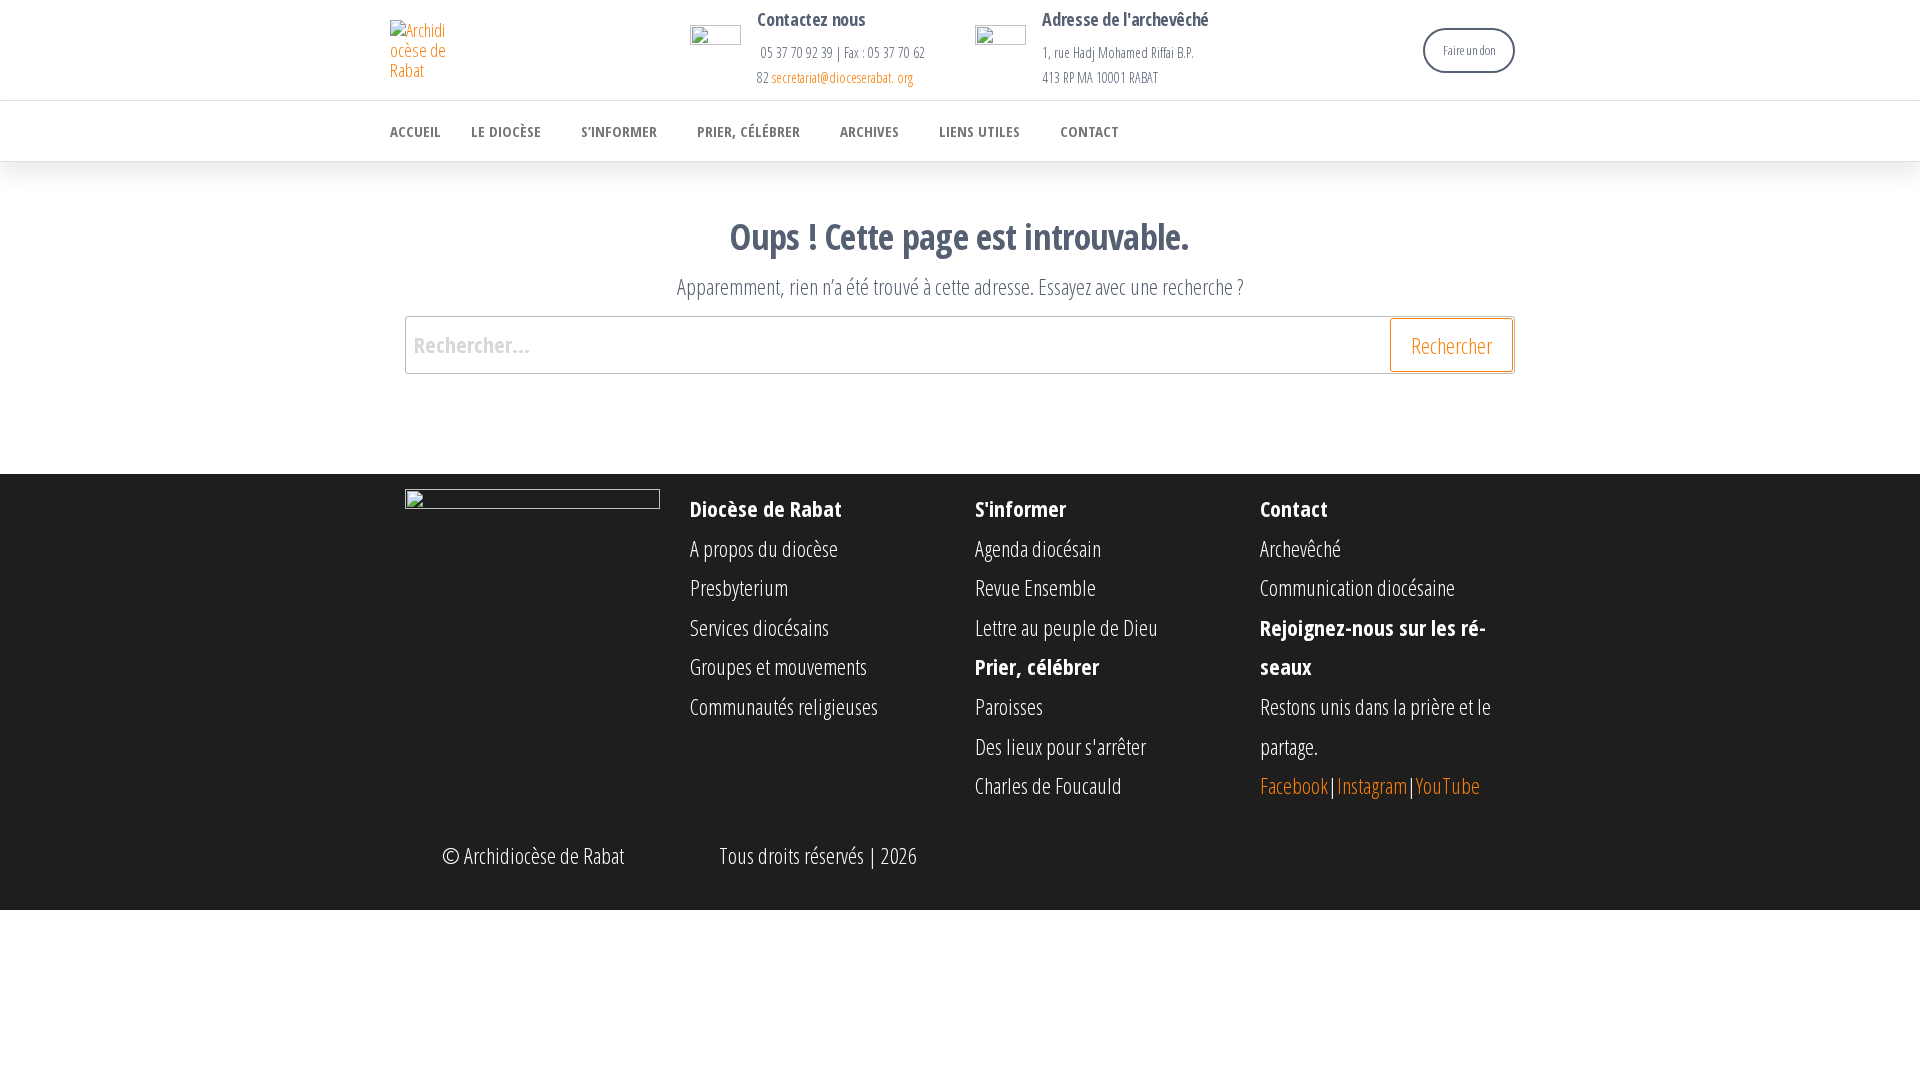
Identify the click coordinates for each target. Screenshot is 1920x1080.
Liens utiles (979, 131)
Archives (869, 131)
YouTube (1448, 785)
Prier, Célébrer (748, 131)
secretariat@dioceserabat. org (842, 77)
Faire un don (1469, 50)
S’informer (619, 131)
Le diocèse (506, 131)
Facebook (1294, 785)
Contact (1089, 131)
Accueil (415, 131)
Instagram (1372, 785)
